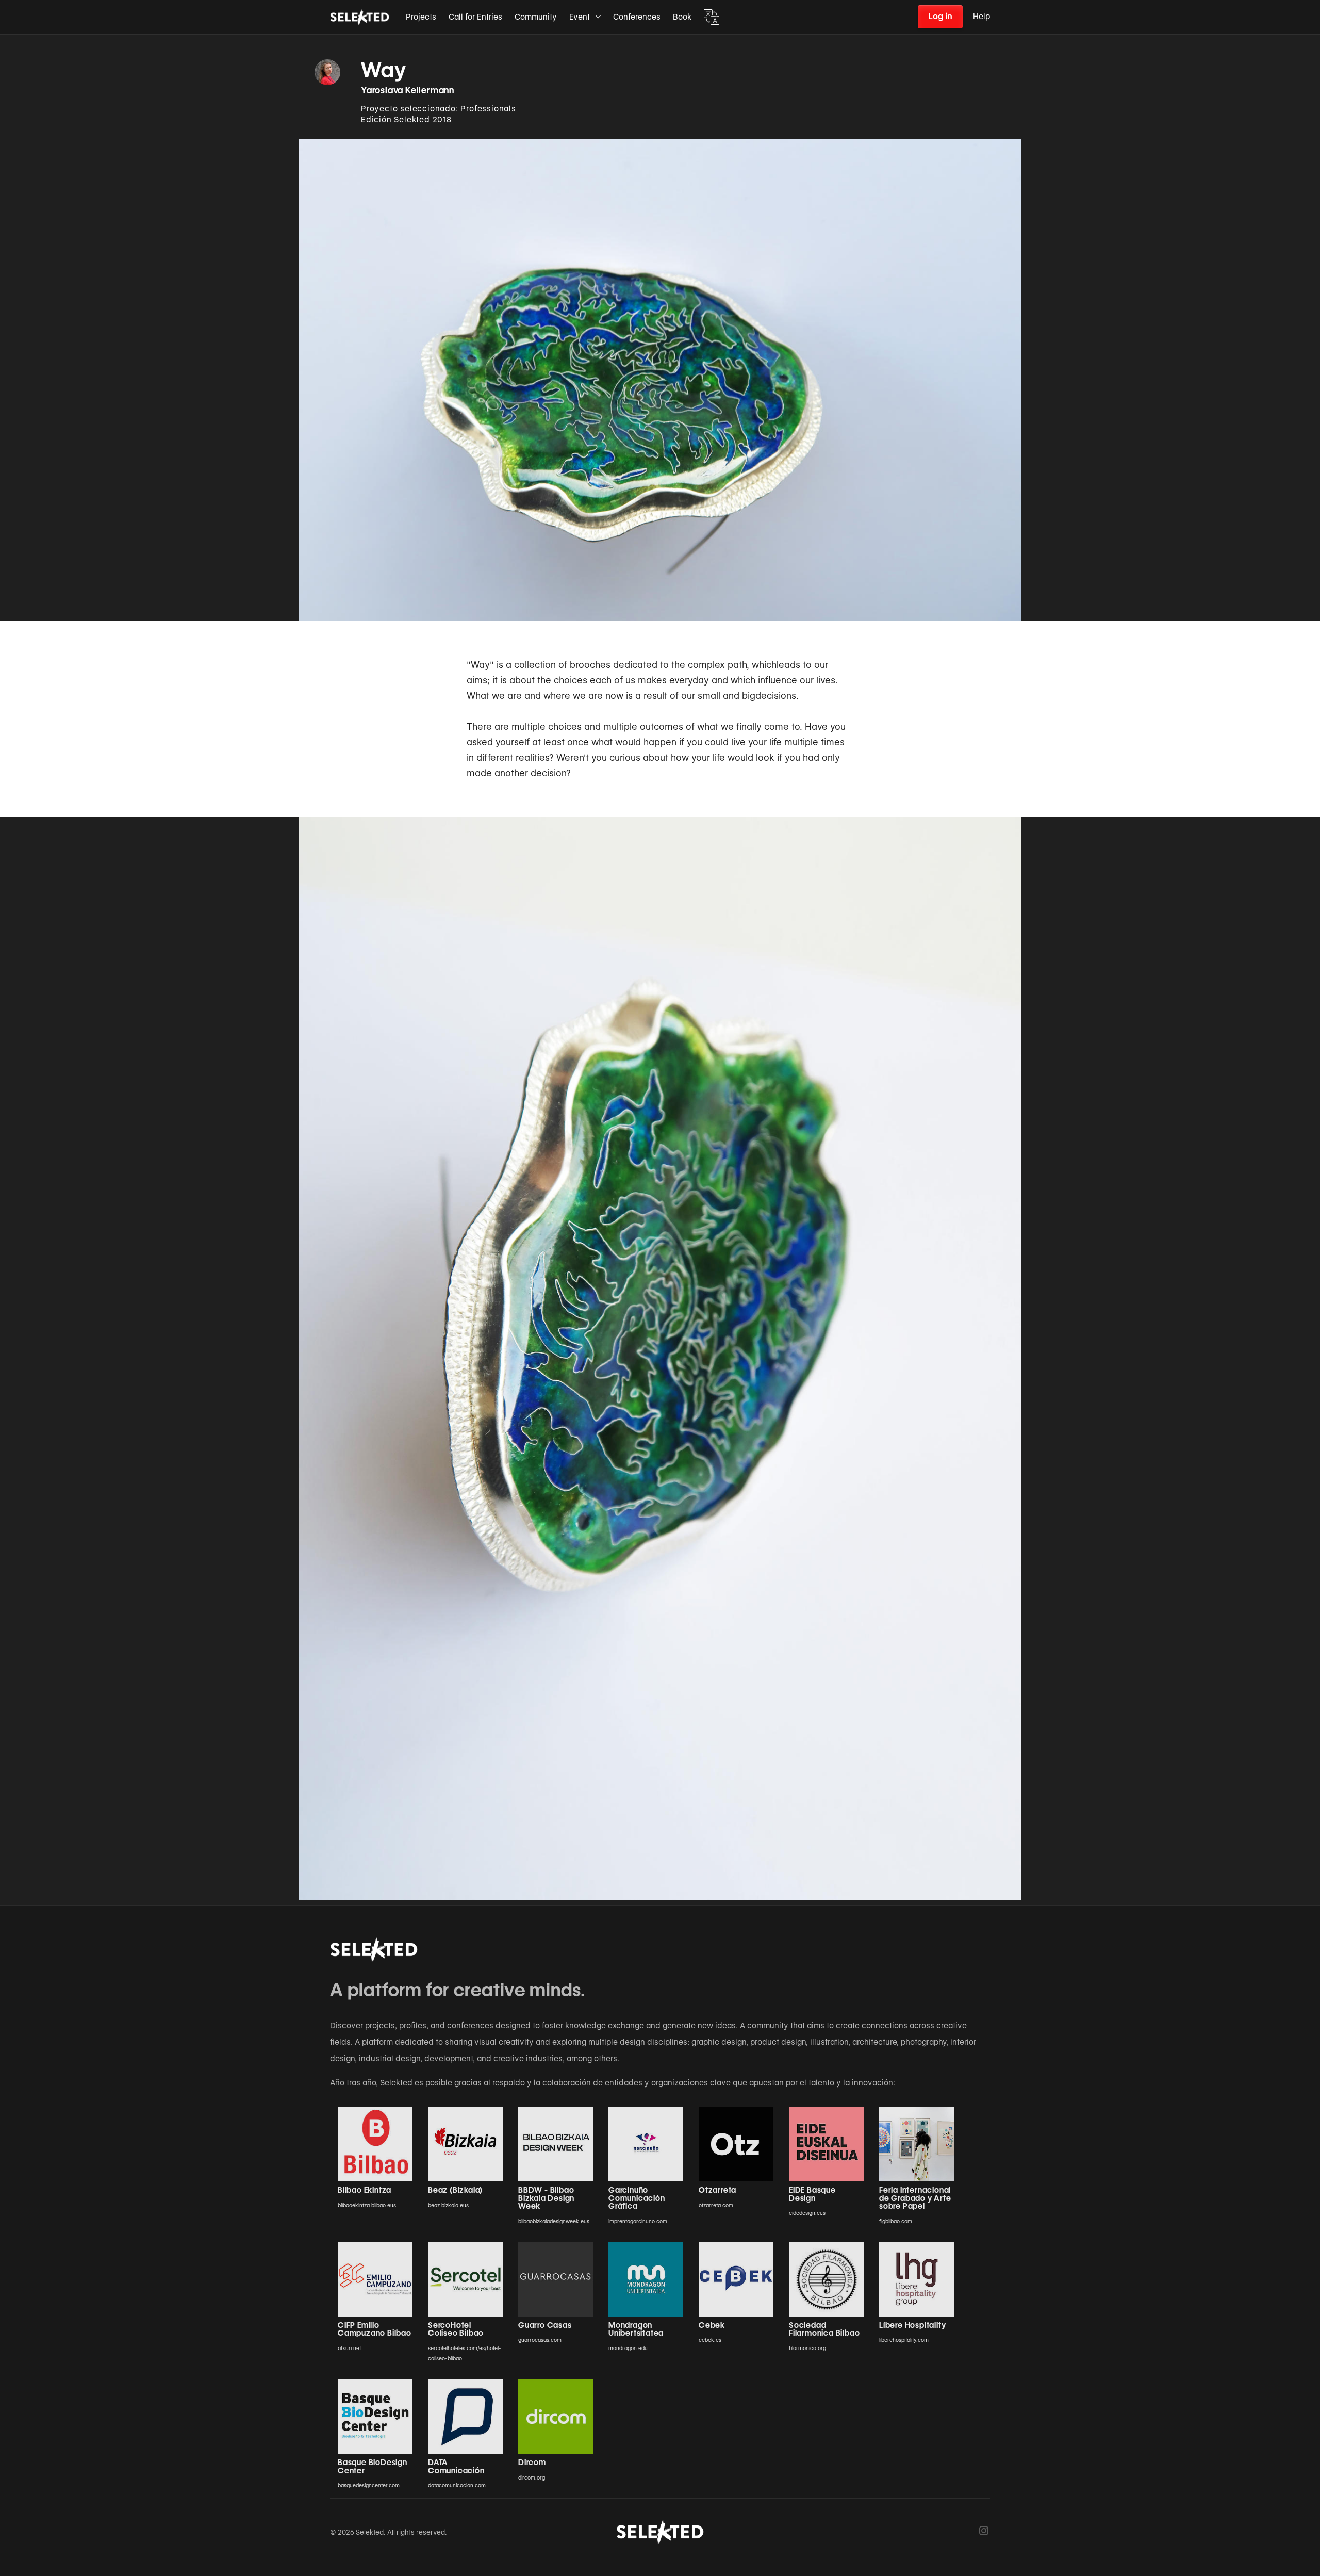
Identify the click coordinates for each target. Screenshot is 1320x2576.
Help (981, 17)
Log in (940, 16)
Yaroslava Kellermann (408, 90)
